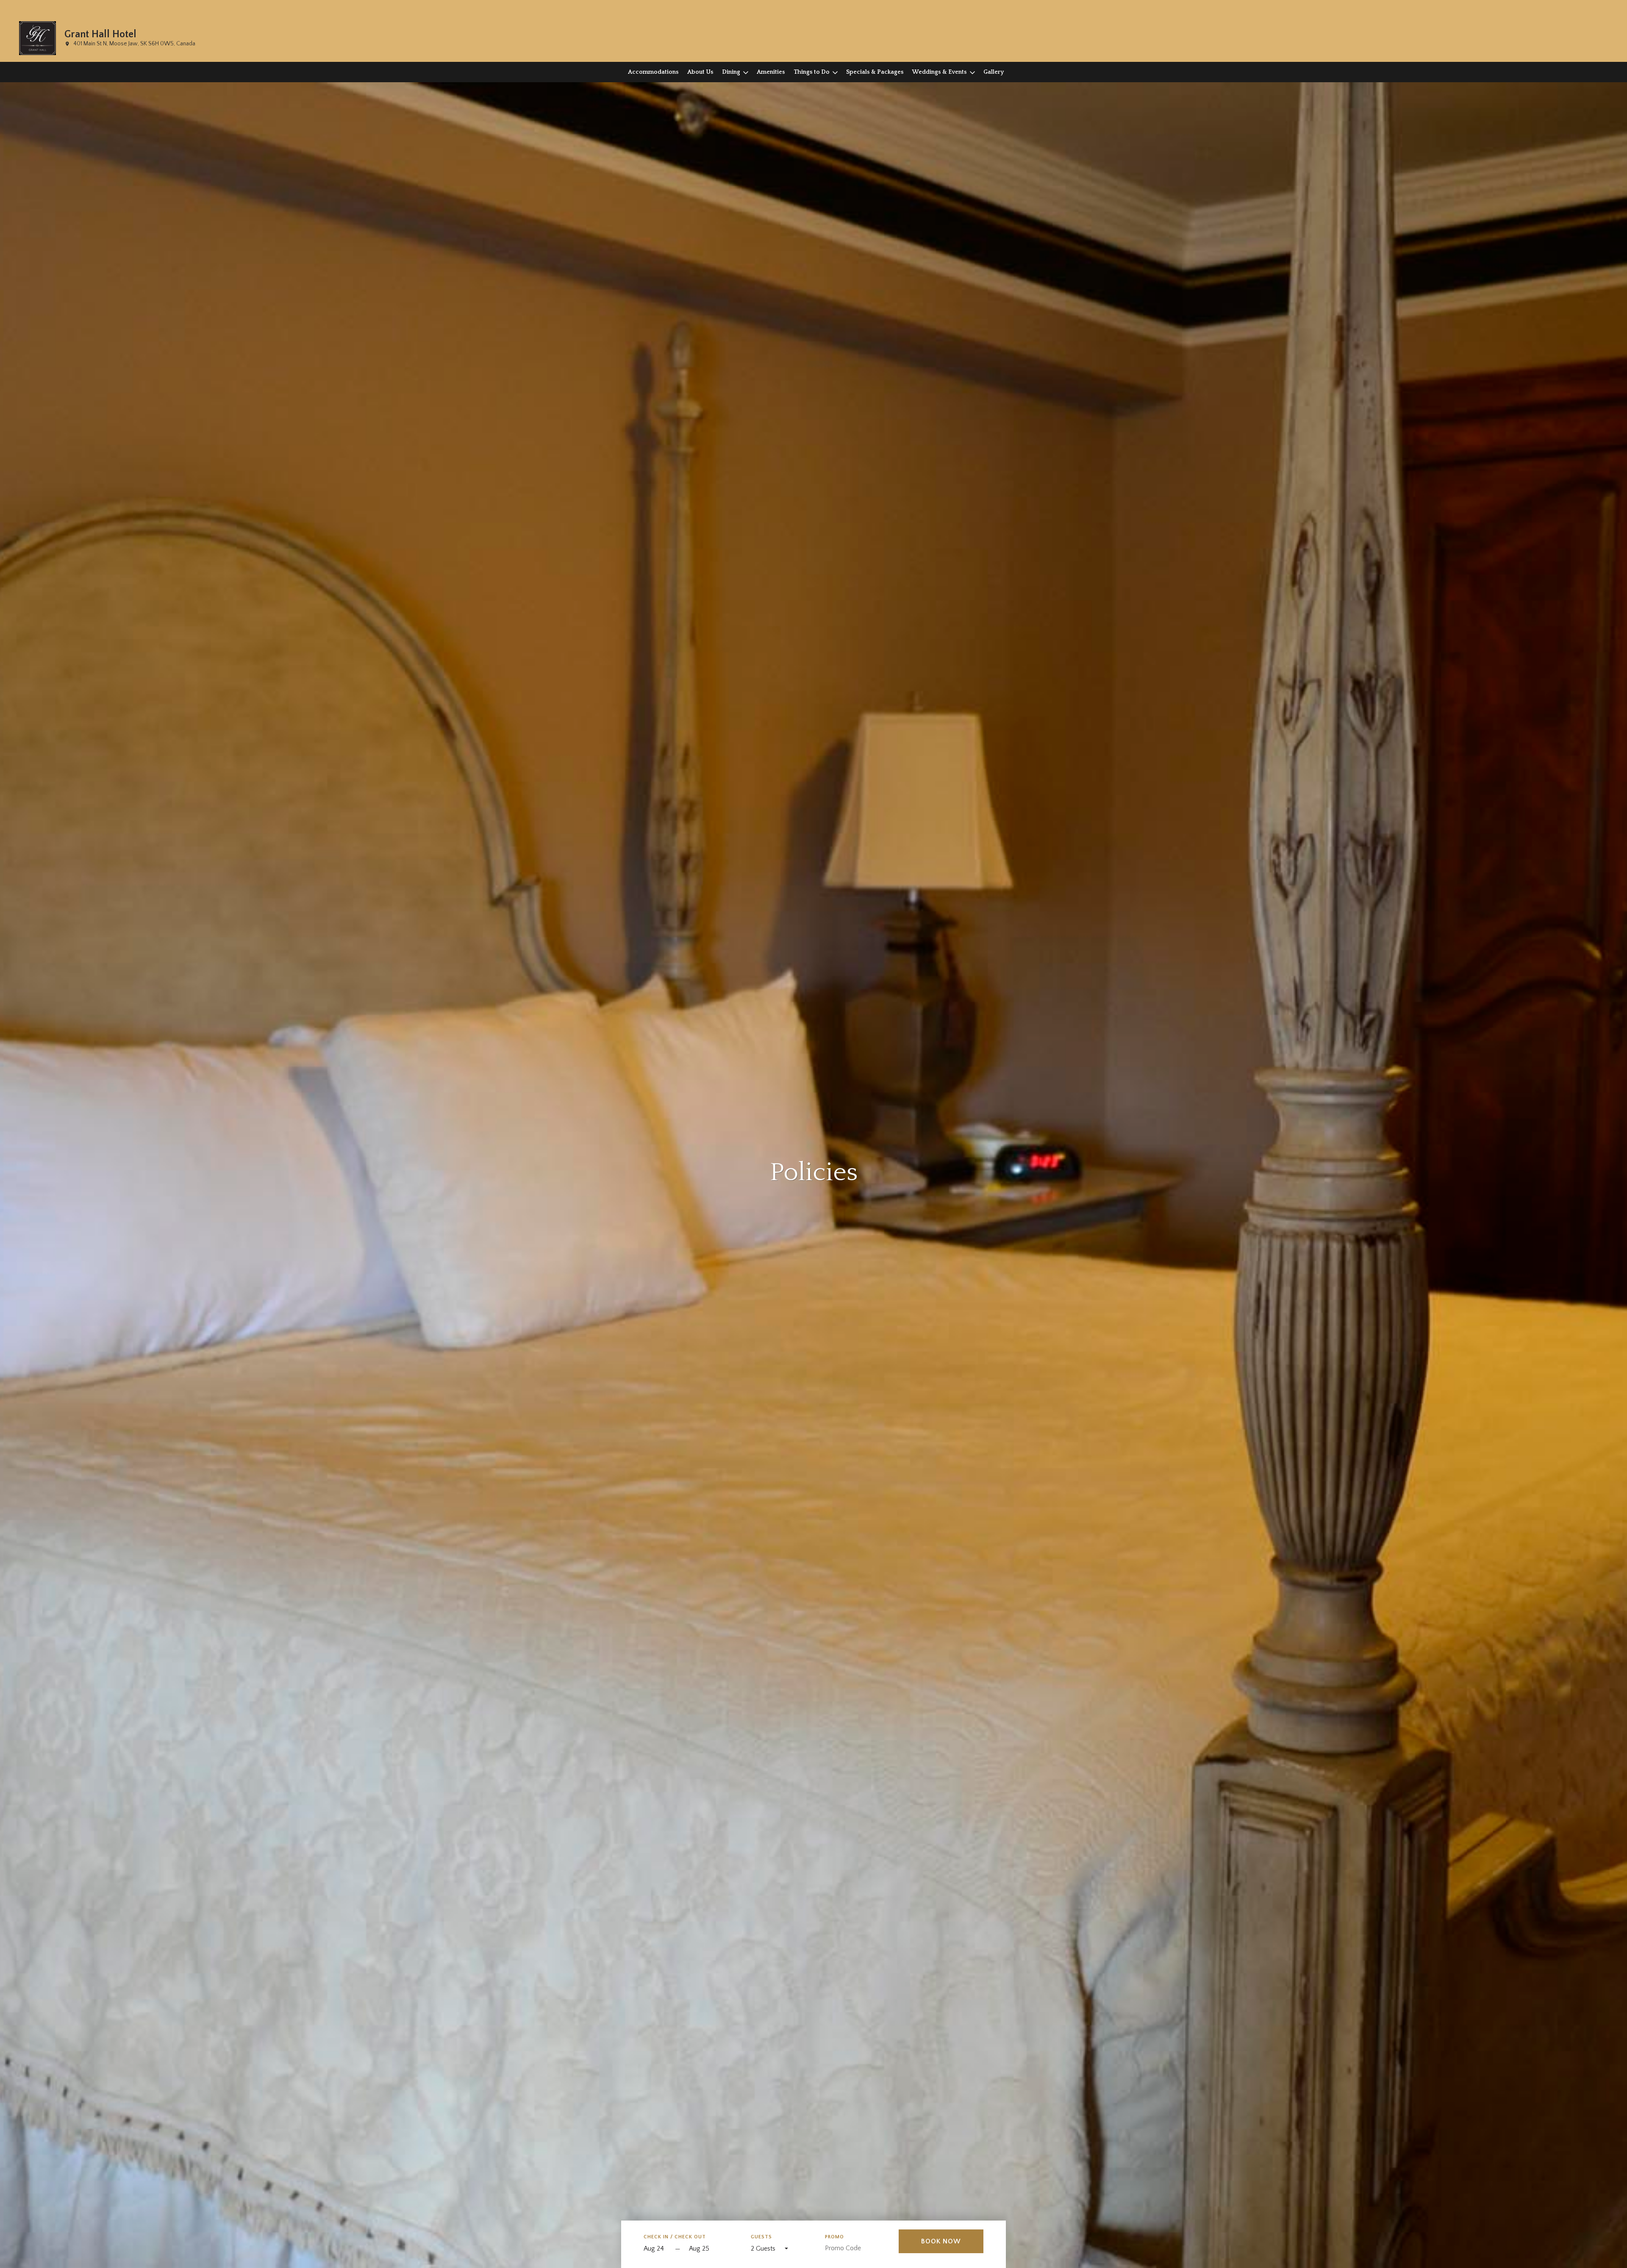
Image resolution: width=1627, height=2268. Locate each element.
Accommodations (653, 72)
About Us (700, 72)
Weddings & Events (940, 72)
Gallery (994, 72)
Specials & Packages (875, 72)
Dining (731, 72)
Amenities (771, 72)
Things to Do (812, 72)
